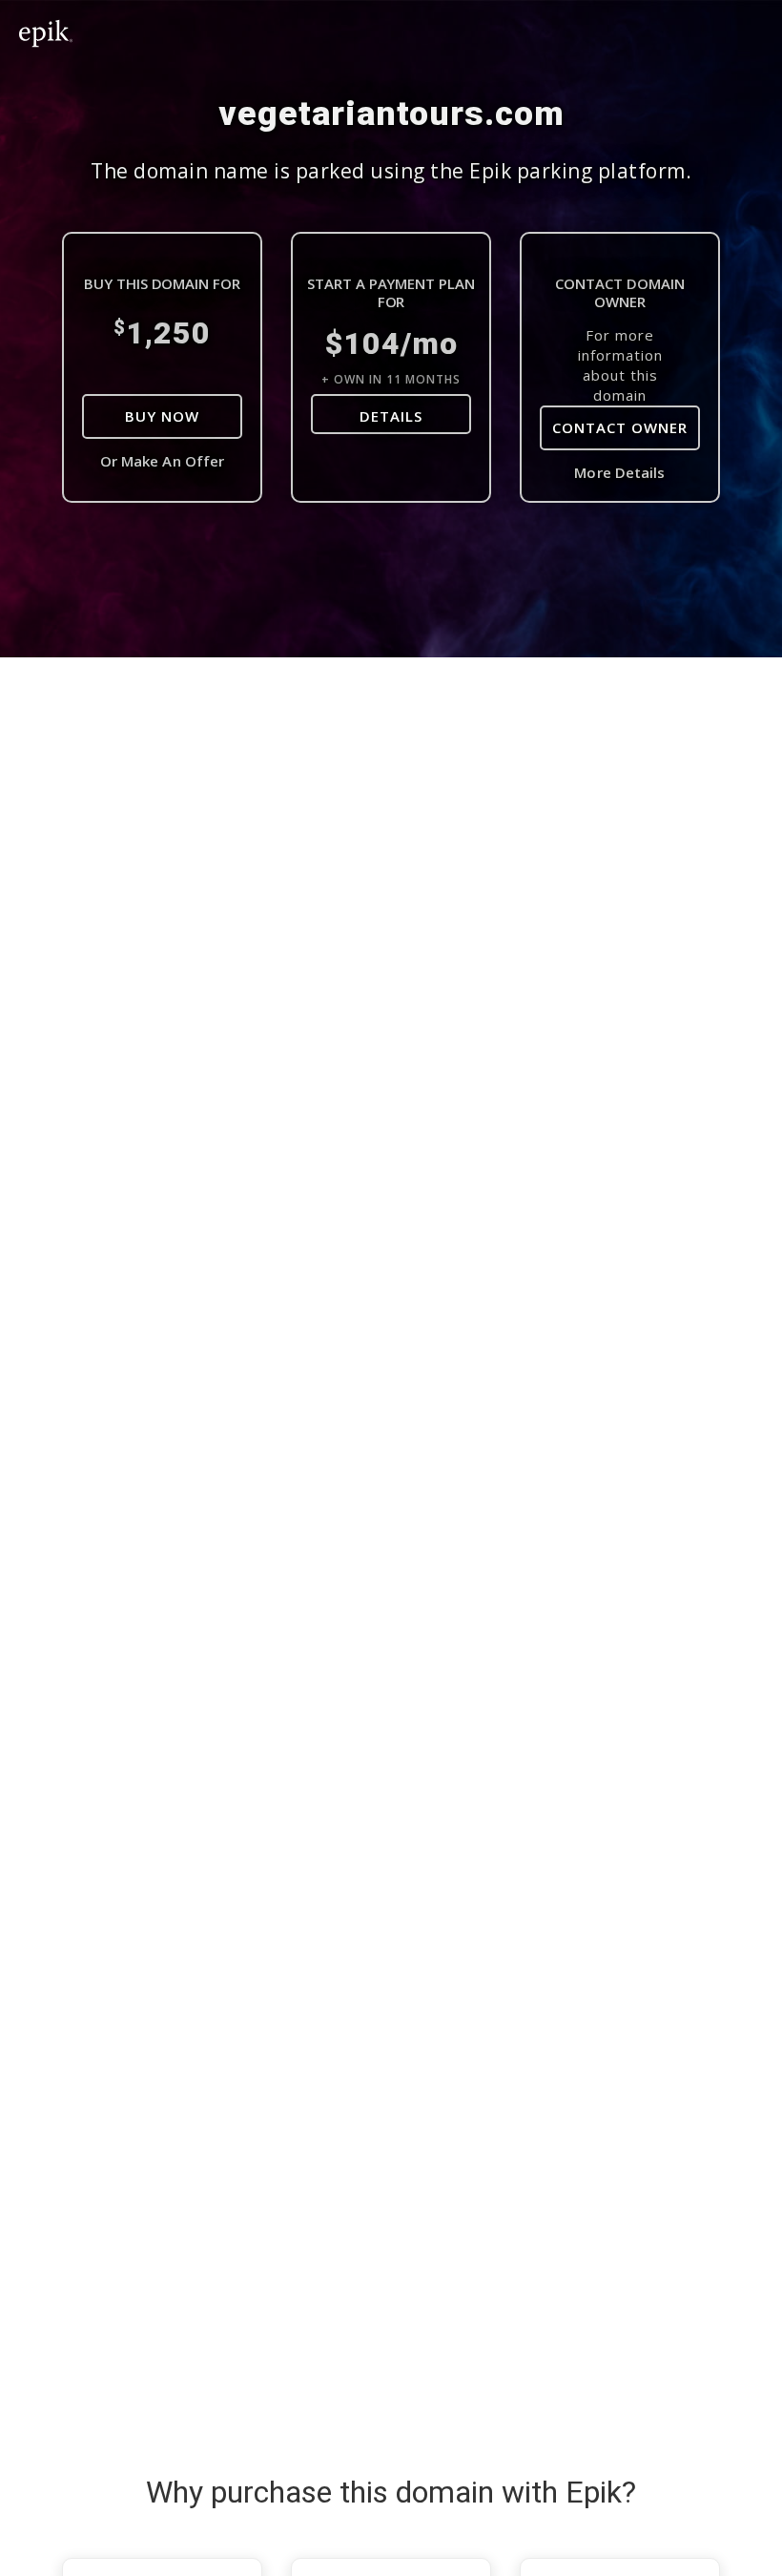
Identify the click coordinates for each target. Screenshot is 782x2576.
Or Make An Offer (163, 461)
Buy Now (162, 416)
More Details (619, 472)
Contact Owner (620, 427)
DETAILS (391, 416)
